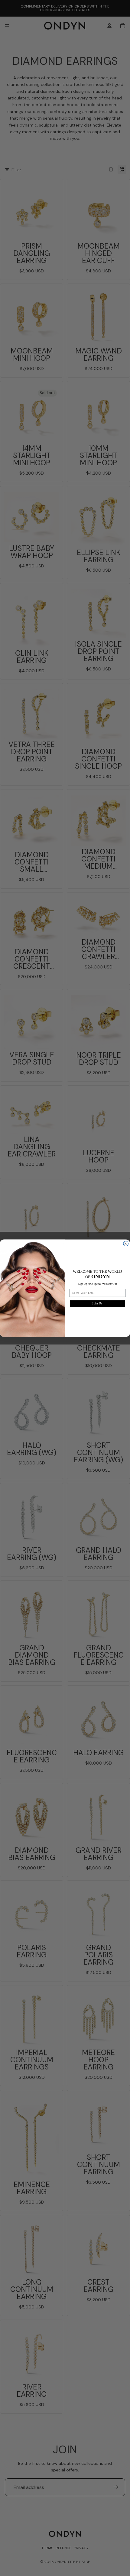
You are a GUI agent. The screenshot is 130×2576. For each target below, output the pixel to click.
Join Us (97, 1303)
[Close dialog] (126, 1244)
